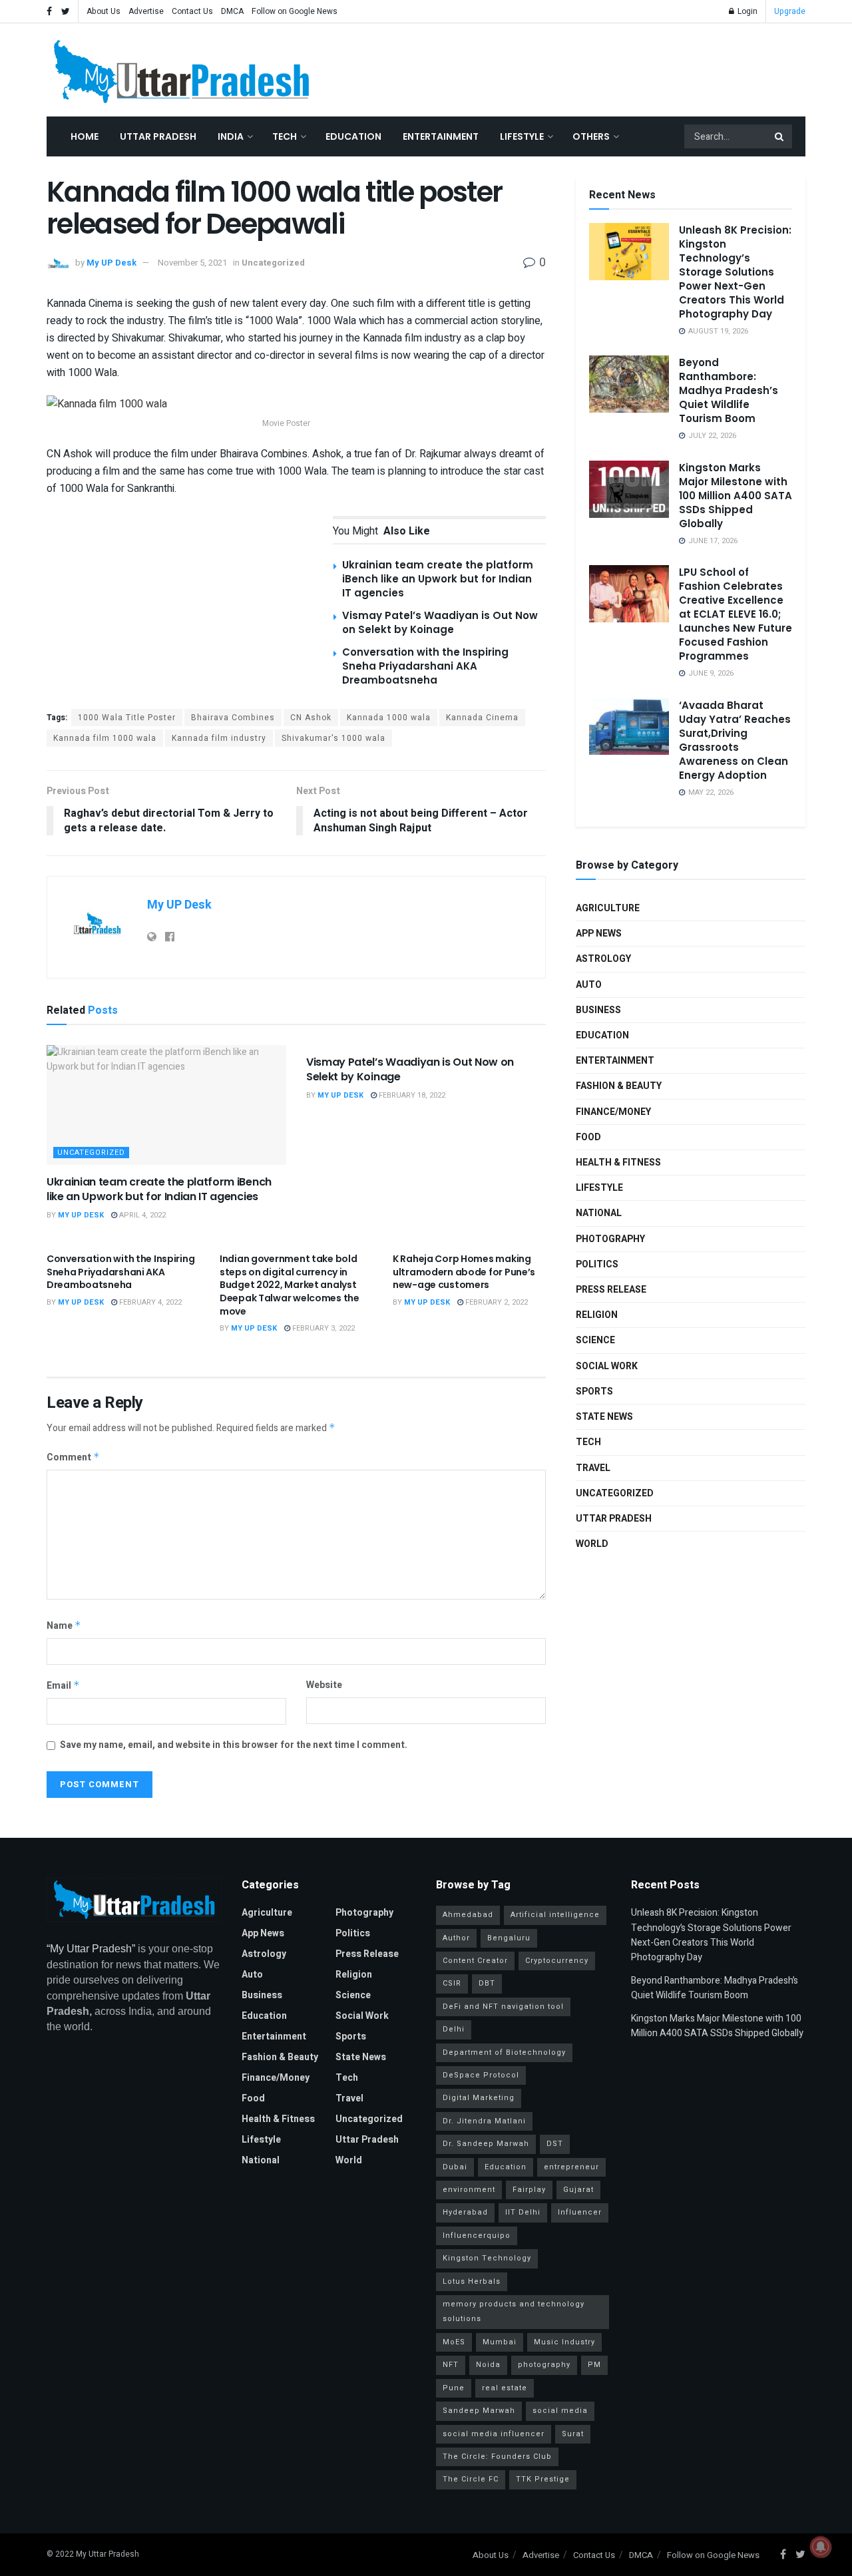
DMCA (232, 11)
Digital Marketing (479, 2098)
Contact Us (192, 11)
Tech (285, 136)
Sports (594, 1392)
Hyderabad (465, 2212)
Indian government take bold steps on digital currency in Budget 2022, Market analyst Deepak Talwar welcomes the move (290, 1285)
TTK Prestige (543, 2479)
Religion (597, 1315)
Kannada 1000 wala (389, 718)
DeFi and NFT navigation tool (503, 2007)
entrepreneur (571, 2167)
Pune (454, 2388)
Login (746, 11)
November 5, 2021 (192, 263)
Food (588, 1137)
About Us (104, 11)
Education (353, 136)
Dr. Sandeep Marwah (486, 2144)
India (231, 136)
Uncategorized (273, 263)
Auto (589, 985)
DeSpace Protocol (481, 2075)
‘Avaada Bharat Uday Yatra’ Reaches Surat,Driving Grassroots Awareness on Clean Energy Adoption (735, 740)
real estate (505, 2388)
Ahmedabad (468, 1915)
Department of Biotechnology (504, 2052)
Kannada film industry (219, 738)
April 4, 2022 (141, 1215)
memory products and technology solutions (514, 2311)
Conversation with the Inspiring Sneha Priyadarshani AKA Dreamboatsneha (425, 666)
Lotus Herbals (472, 2281)
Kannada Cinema (482, 718)
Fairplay (529, 2190)
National (599, 1213)
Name (64, 1626)
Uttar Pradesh (158, 136)
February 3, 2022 (322, 1328)
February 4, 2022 (149, 1302)
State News (604, 1417)
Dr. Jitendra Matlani (484, 2121)
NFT (451, 2365)
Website (324, 1685)
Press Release (611, 1290)
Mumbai (500, 2342)
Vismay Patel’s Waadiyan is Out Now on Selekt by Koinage (440, 622)
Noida (488, 2365)
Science (595, 1340)
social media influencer (494, 2434)
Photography (610, 1239)
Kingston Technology (487, 2258)
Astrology (603, 959)
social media (560, 2411)
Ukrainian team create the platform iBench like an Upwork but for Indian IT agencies (438, 579)
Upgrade (790, 11)
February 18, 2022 (411, 1095)
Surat (573, 2434)
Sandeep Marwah (479, 2411)
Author (456, 1938)
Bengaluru (509, 1938)
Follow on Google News (295, 11)
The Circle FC (471, 2479)
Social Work (607, 1366)
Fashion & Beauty (619, 1086)
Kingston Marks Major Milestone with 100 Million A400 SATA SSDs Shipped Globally (736, 496)
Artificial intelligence (555, 1915)
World (592, 1544)
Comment (73, 1457)
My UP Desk (111, 263)
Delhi (454, 2029)
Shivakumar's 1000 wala (333, 738)
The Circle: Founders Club (497, 2457)
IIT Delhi (523, 2212)
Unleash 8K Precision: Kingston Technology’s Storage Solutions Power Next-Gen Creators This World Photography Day (735, 272)
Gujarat (578, 2190)
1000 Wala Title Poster (127, 718)
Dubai (455, 2167)
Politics (597, 1264)
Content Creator (475, 1961)
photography (544, 2365)
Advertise (146, 11)
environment (469, 2190)
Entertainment (441, 136)
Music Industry (564, 2342)
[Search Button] (780, 136)
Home (85, 136)
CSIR (452, 1983)
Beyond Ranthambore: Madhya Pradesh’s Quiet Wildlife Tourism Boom (729, 390)
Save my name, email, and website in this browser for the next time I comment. (234, 1745)
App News (599, 934)
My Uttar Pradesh (107, 2554)
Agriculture (608, 908)
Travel (593, 1468)
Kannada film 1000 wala (105, 738)
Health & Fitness (618, 1163)
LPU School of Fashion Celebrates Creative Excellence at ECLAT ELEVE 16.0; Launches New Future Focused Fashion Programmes (736, 614)
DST (555, 2144)
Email (63, 1686)
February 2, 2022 (496, 1302)
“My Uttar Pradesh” (91, 1949)
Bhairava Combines (233, 718)
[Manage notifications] (821, 2547)
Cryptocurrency (557, 1961)
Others (591, 136)
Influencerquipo (477, 2236)
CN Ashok (311, 718)
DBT (487, 1983)
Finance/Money (613, 1112)
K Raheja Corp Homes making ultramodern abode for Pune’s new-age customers (464, 1272)
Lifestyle (522, 136)
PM (594, 2365)
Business (598, 1010)
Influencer (580, 2212)
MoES (454, 2342)
